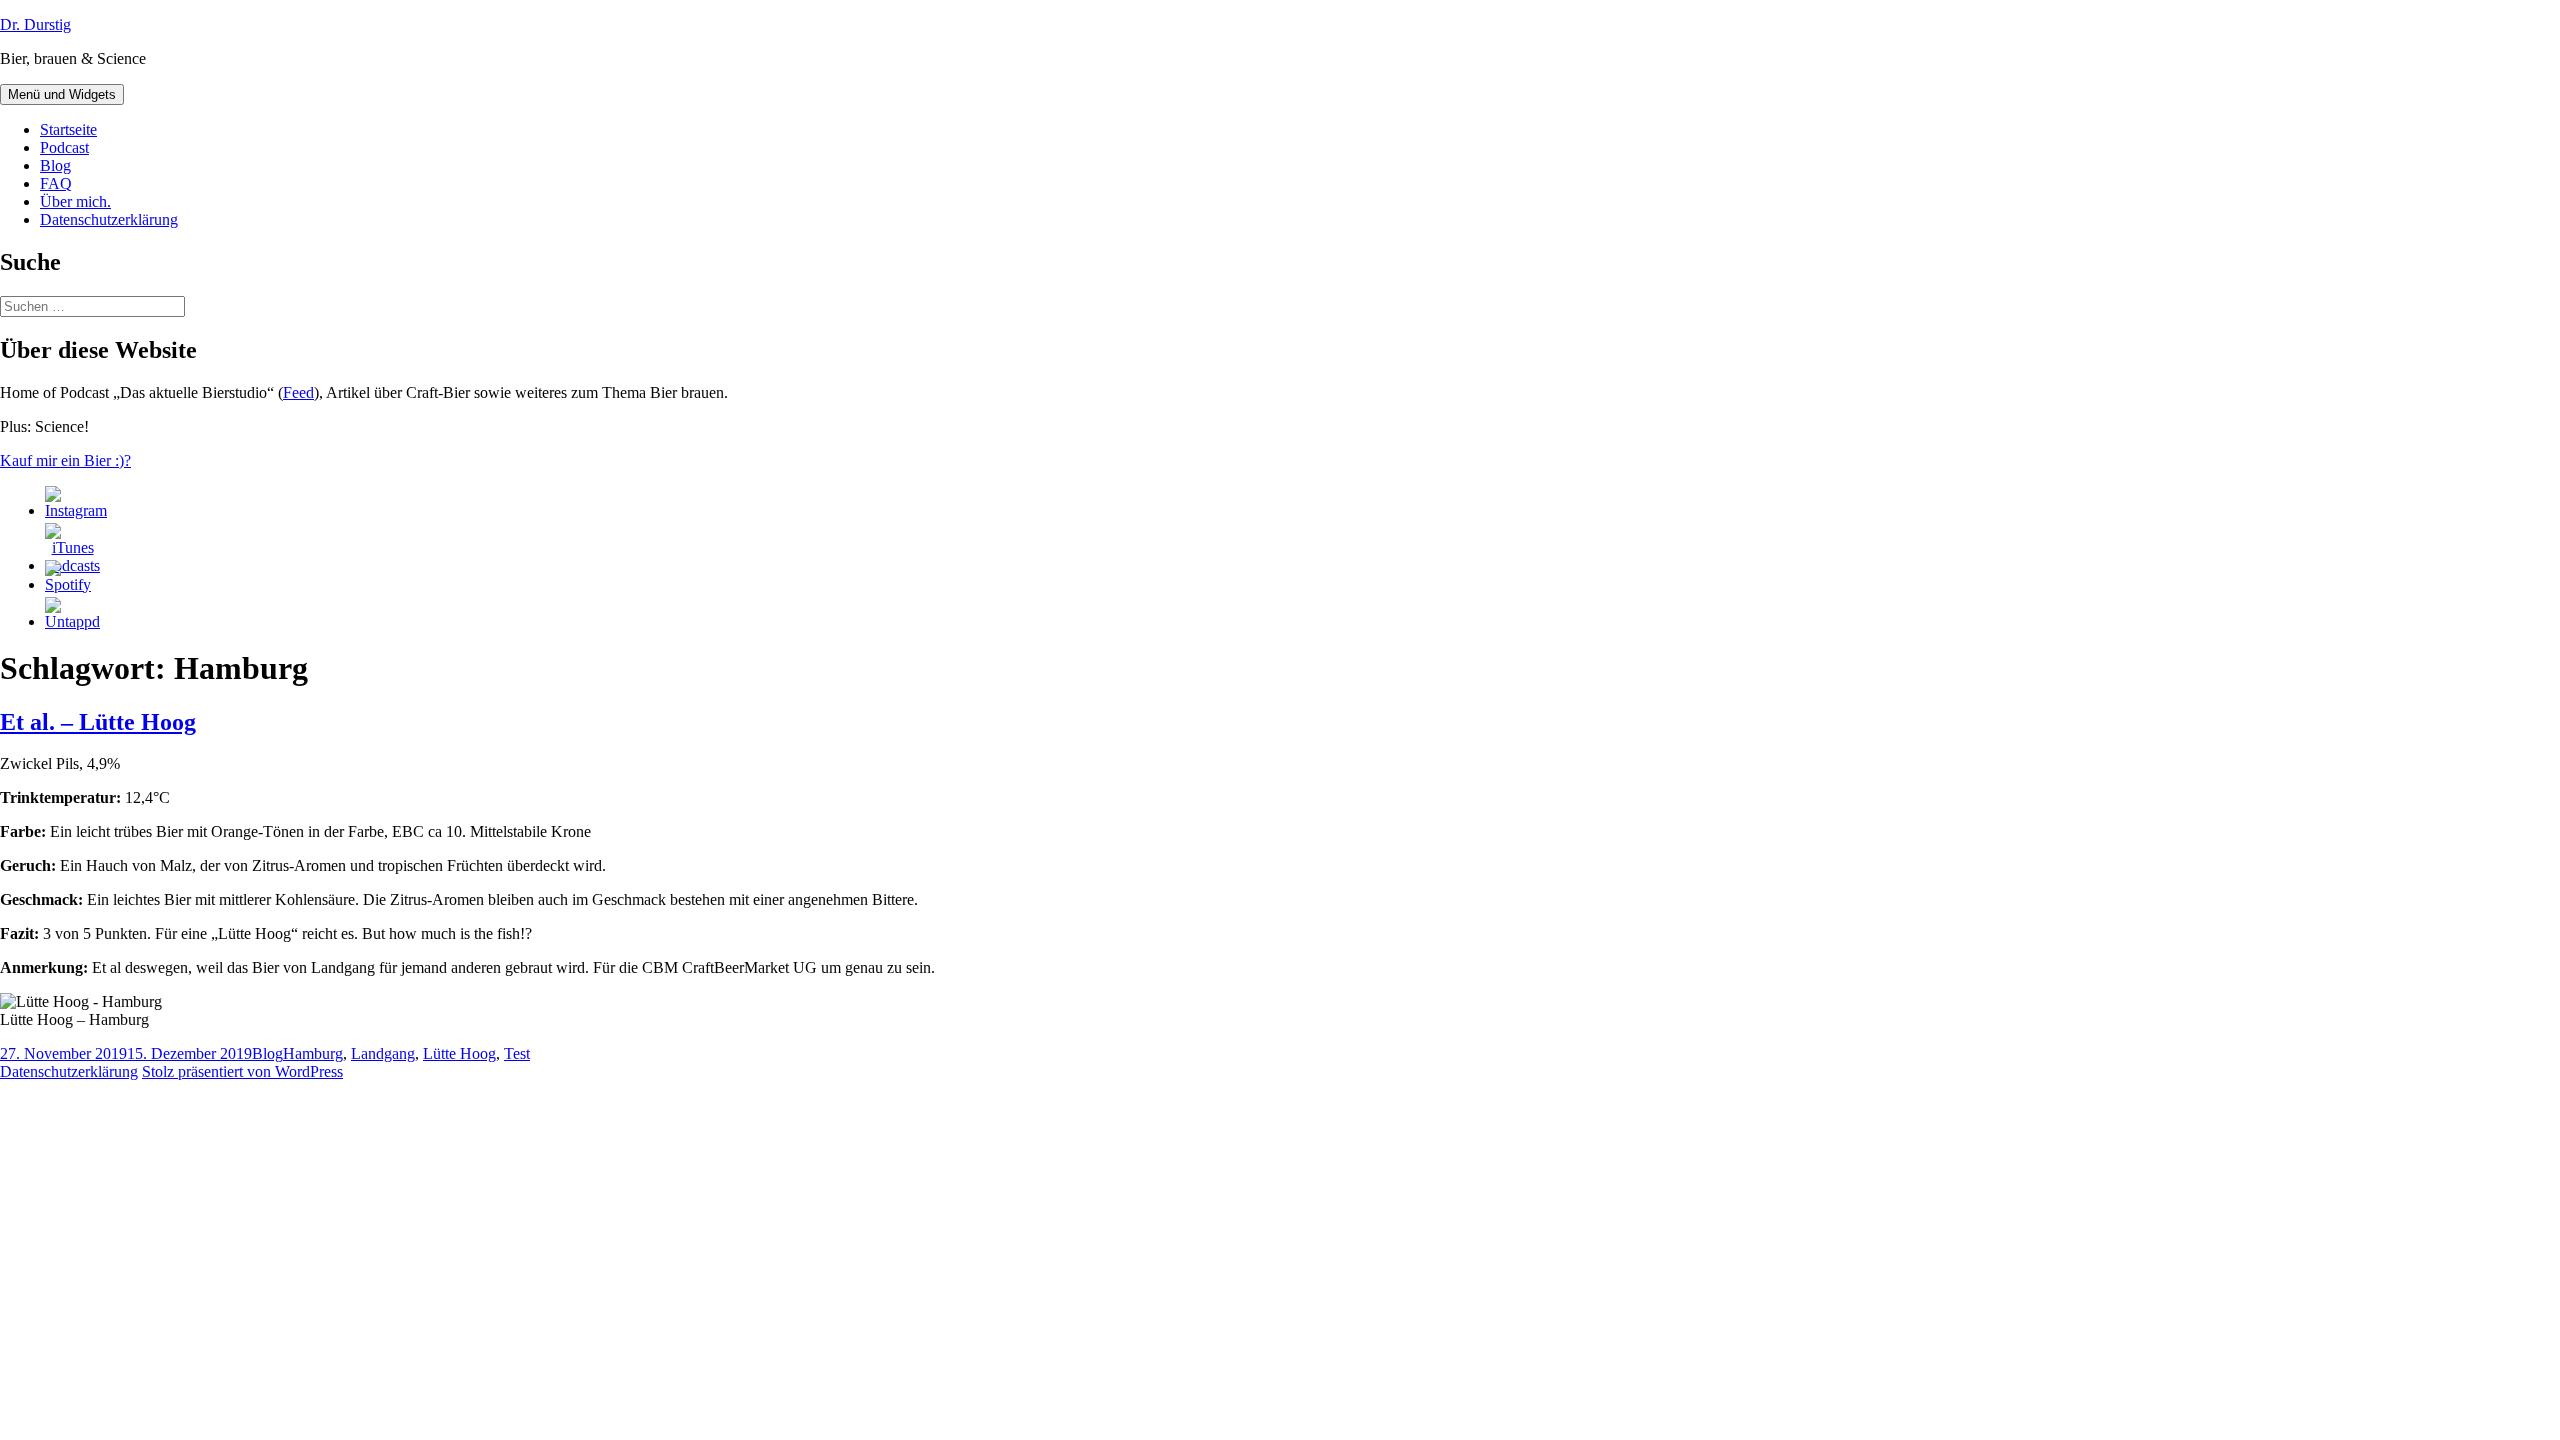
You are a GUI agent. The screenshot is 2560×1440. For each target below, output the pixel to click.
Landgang (383, 1053)
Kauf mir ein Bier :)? (65, 460)
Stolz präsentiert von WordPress (242, 1071)
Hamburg (313, 1053)
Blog (55, 165)
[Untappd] (72, 621)
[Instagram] (76, 510)
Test (517, 1053)
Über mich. (75, 201)
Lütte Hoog (459, 1053)
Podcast (64, 147)
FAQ (56, 183)
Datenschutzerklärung (109, 219)
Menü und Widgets (62, 94)
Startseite (68, 129)
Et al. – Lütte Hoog (98, 722)
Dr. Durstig (35, 24)
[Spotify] (68, 584)
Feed (298, 392)
